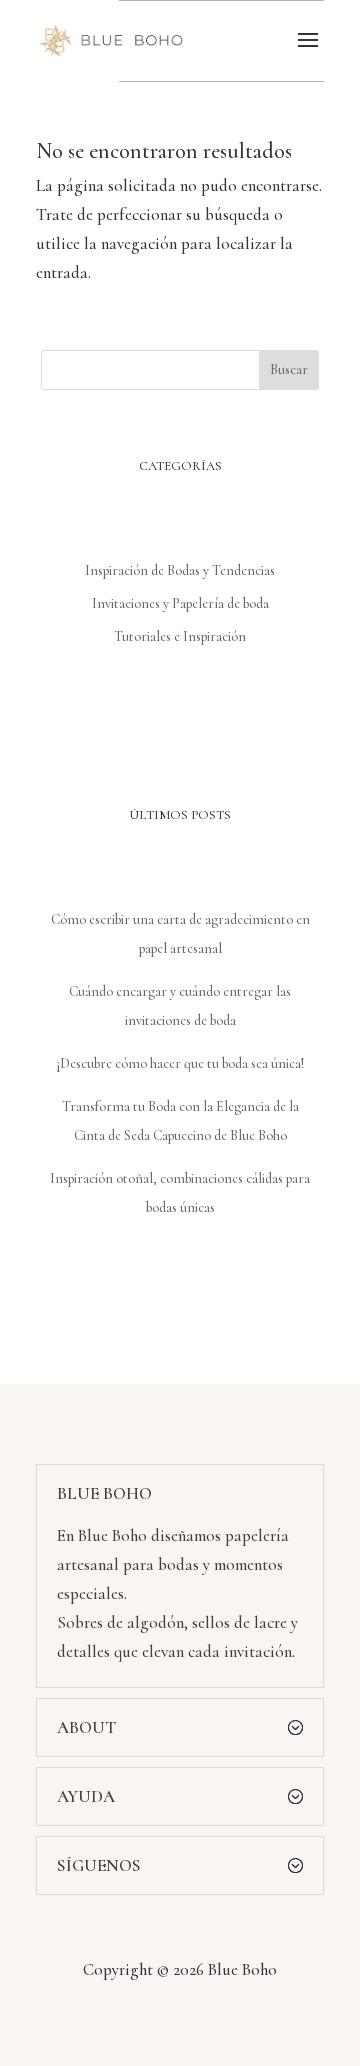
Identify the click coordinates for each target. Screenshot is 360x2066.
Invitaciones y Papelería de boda (180, 603)
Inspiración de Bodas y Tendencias (180, 570)
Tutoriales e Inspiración (180, 636)
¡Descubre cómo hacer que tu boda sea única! (180, 1063)
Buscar (289, 369)
